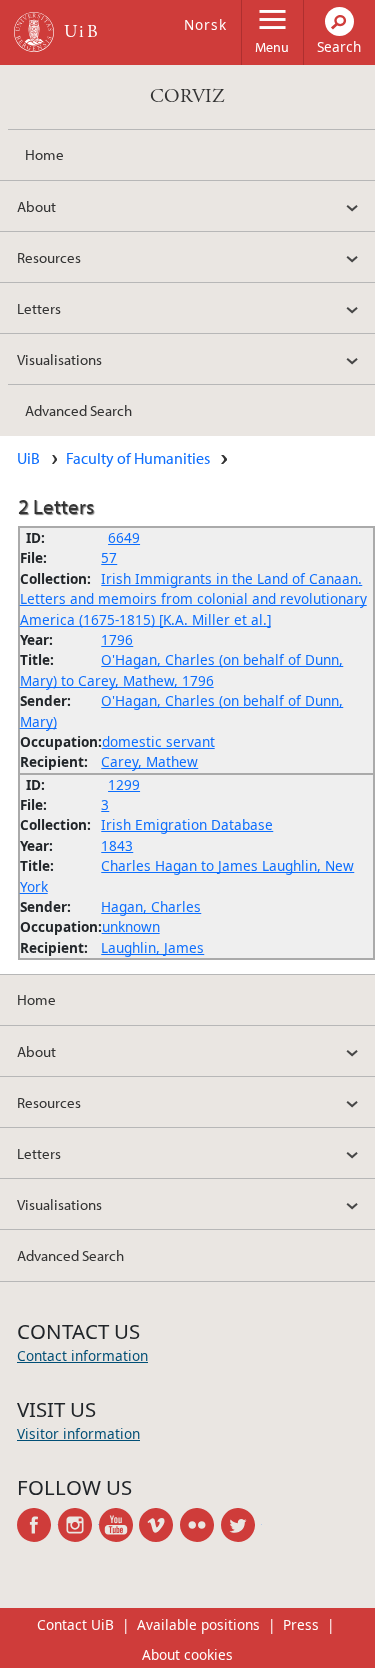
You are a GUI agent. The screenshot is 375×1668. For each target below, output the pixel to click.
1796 (117, 639)
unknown (131, 926)
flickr (200, 1525)
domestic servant (158, 741)
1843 (117, 845)
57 (109, 557)
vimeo (159, 1525)
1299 (124, 784)
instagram (78, 1525)
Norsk (205, 24)
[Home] (34, 32)
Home (44, 154)
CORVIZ (187, 96)
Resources (49, 257)
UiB (28, 458)
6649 (124, 537)
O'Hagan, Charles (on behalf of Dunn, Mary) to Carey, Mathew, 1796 (182, 669)
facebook (37, 1525)
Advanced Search (78, 410)
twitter (241, 1525)
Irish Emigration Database (187, 824)
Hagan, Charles (151, 906)
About (36, 206)
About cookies (187, 1654)
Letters (39, 308)
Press (301, 1624)
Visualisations (59, 359)
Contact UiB (75, 1624)
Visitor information (78, 1433)
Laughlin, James (152, 947)
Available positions (198, 1624)
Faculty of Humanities (138, 458)
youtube (119, 1525)
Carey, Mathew (149, 761)
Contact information (82, 1355)
